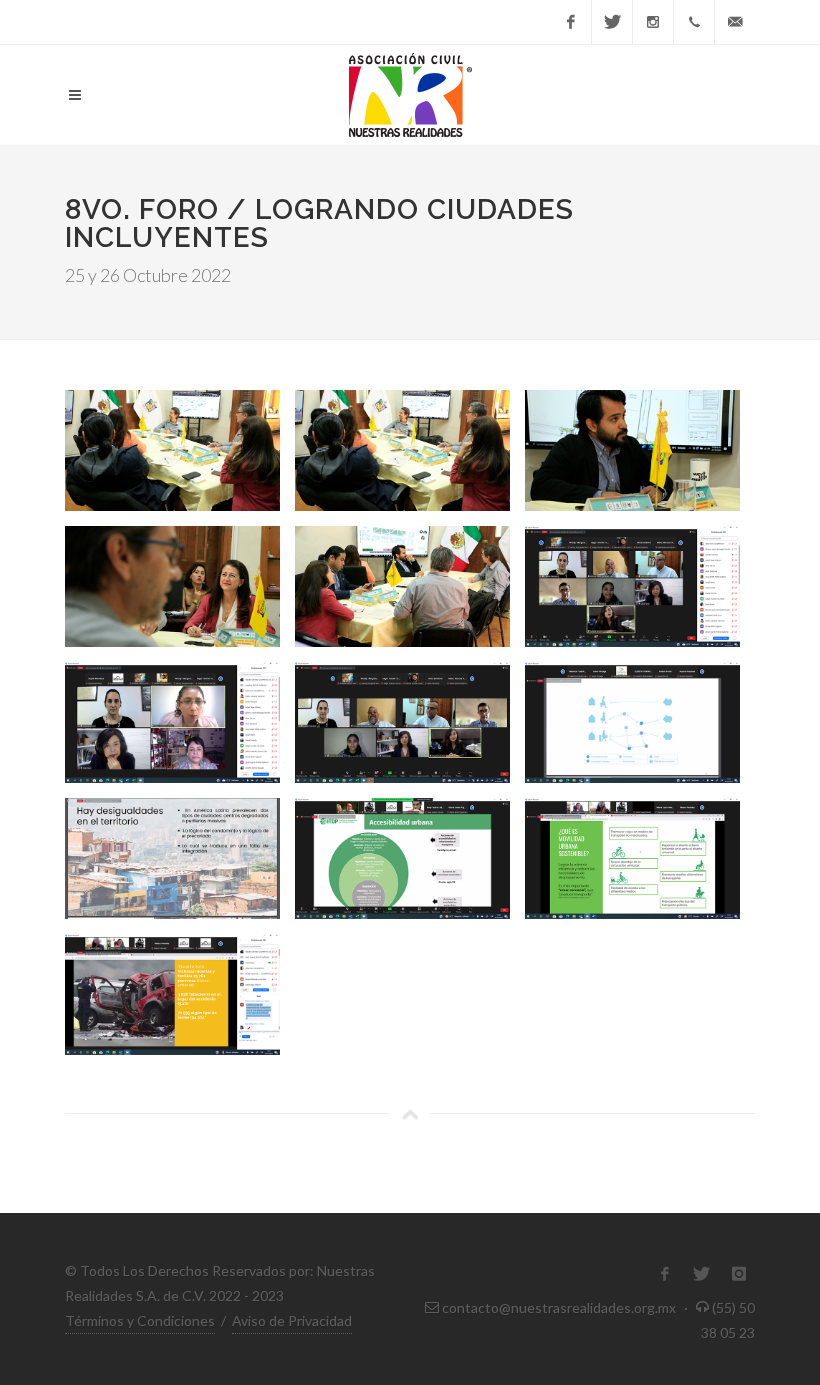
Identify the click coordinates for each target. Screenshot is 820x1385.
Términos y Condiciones (140, 1320)
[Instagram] (653, 22)
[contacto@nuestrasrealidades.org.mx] (735, 22)
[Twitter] (612, 22)
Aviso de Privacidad (292, 1320)
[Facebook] (571, 22)
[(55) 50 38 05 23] (694, 22)
